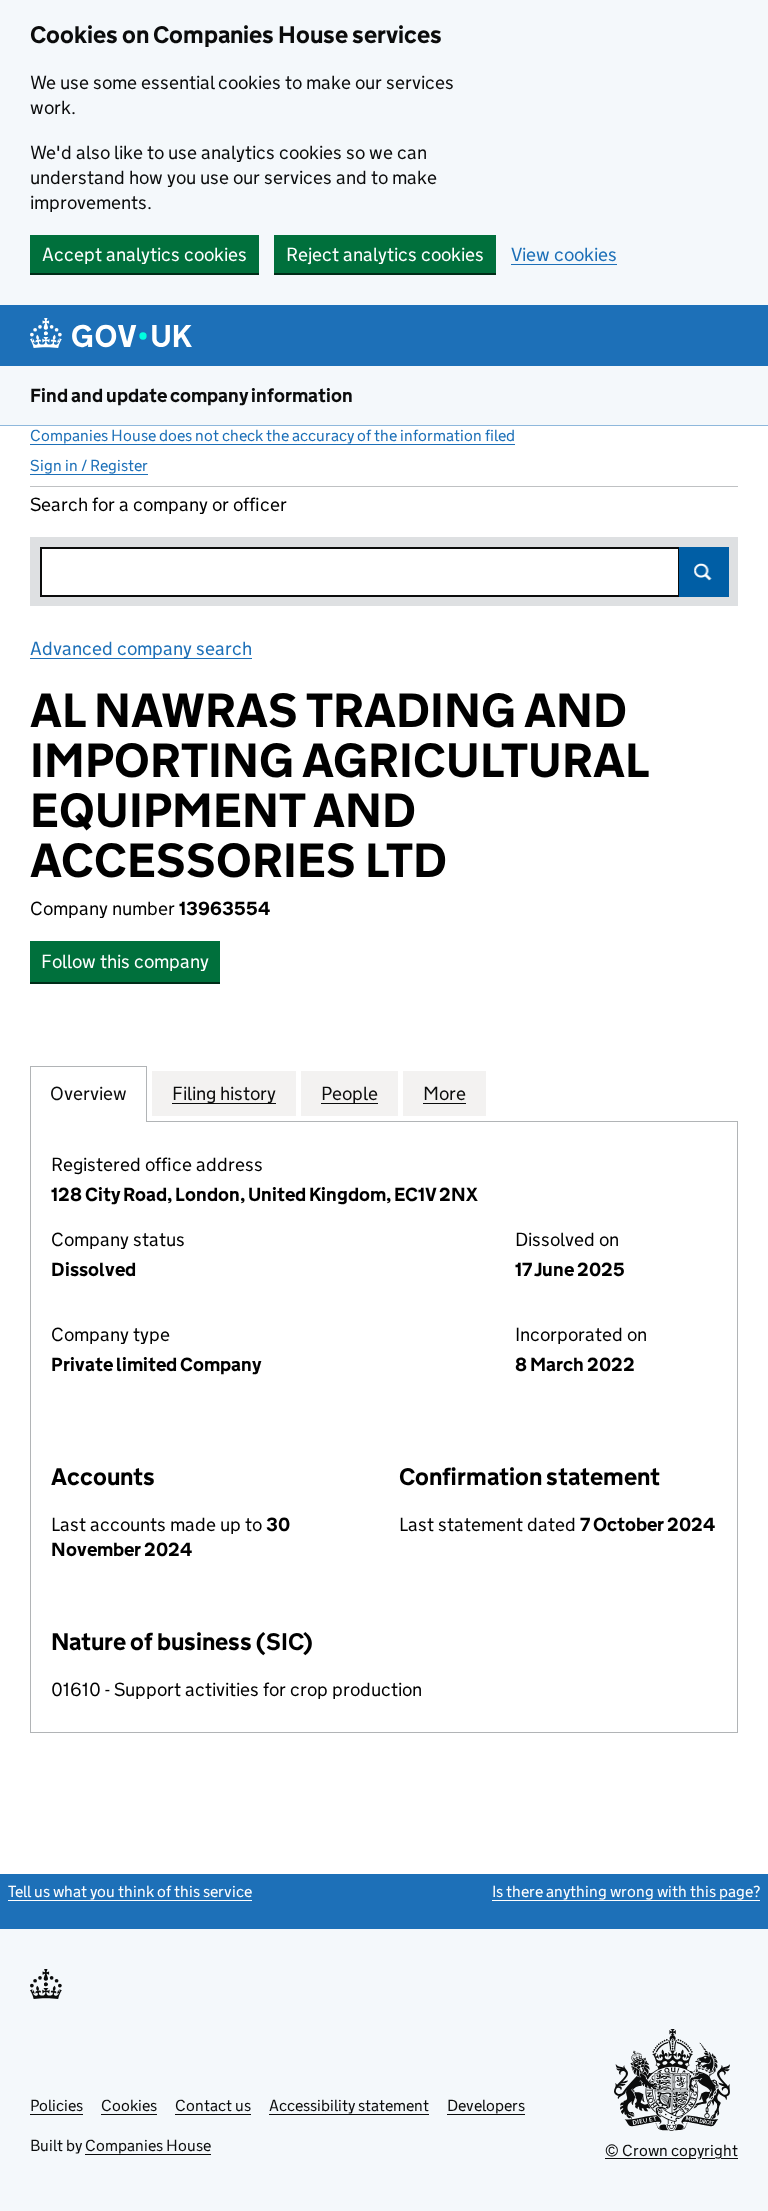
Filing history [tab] (224, 1093)
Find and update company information (191, 395)
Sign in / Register (89, 465)
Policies (56, 2105)
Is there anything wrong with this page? (626, 1891)
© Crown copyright (671, 2150)
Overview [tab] (88, 1093)
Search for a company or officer (158, 504)
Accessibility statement (349, 2105)
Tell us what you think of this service (130, 1891)
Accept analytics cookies (144, 254)
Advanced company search (141, 648)
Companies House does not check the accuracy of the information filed (272, 435)
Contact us (213, 2105)
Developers (486, 2105)
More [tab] (444, 1093)
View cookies (564, 254)
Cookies (129, 2105)
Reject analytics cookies (385, 254)
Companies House (148, 2145)
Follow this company (125, 961)
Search (704, 572)
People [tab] (349, 1093)
